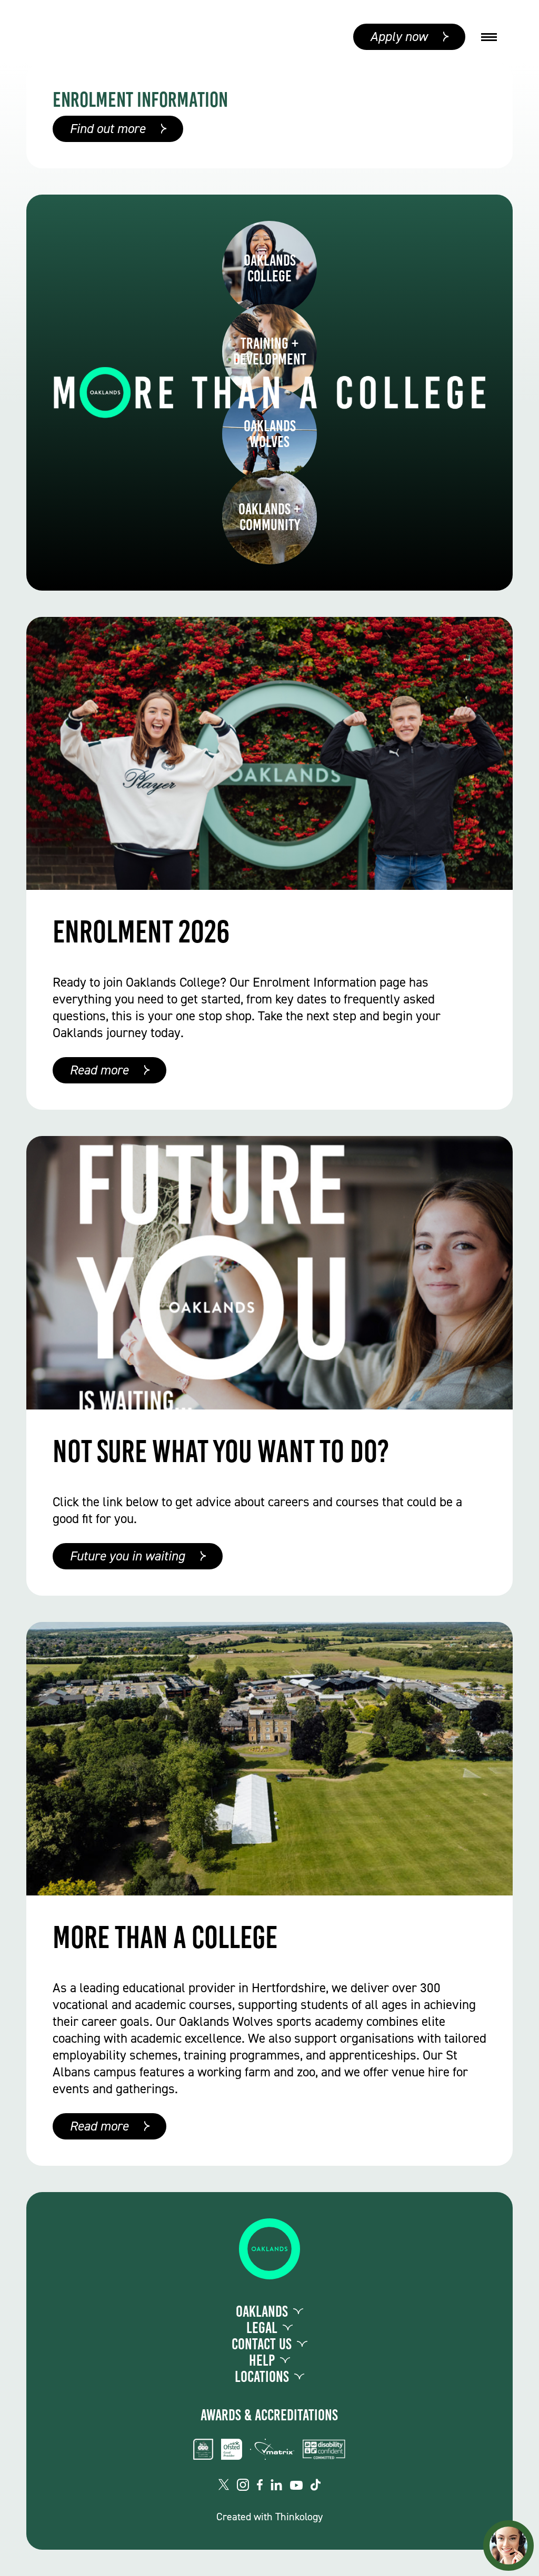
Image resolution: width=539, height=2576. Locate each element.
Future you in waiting (127, 1556)
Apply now (399, 37)
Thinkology (299, 2517)
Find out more (107, 129)
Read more (99, 1070)
